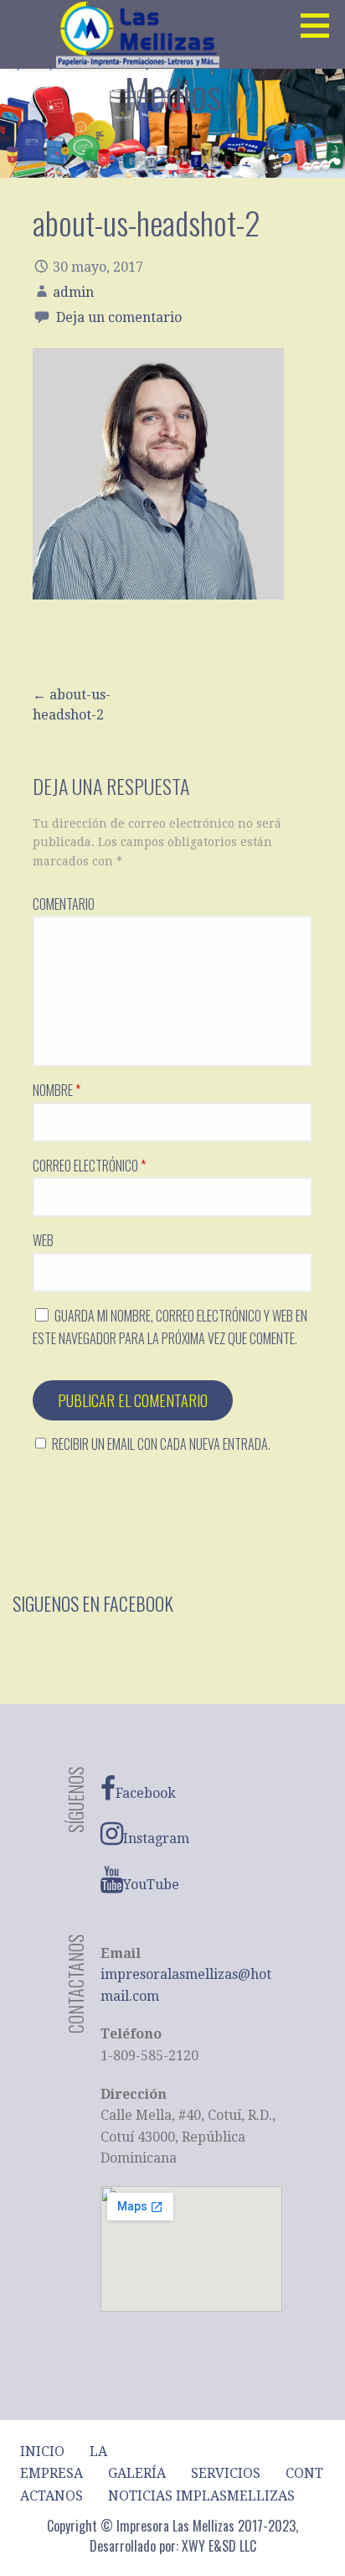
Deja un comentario (119, 317)
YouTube (151, 1885)
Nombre (57, 1090)
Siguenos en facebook (93, 1603)
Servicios (226, 2473)
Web (43, 1240)
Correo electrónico (89, 1166)
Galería (137, 2473)
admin (73, 292)
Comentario (64, 904)
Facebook (146, 1793)
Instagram (156, 1839)
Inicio (42, 2451)
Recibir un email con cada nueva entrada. (161, 1444)
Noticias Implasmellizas (201, 2496)
